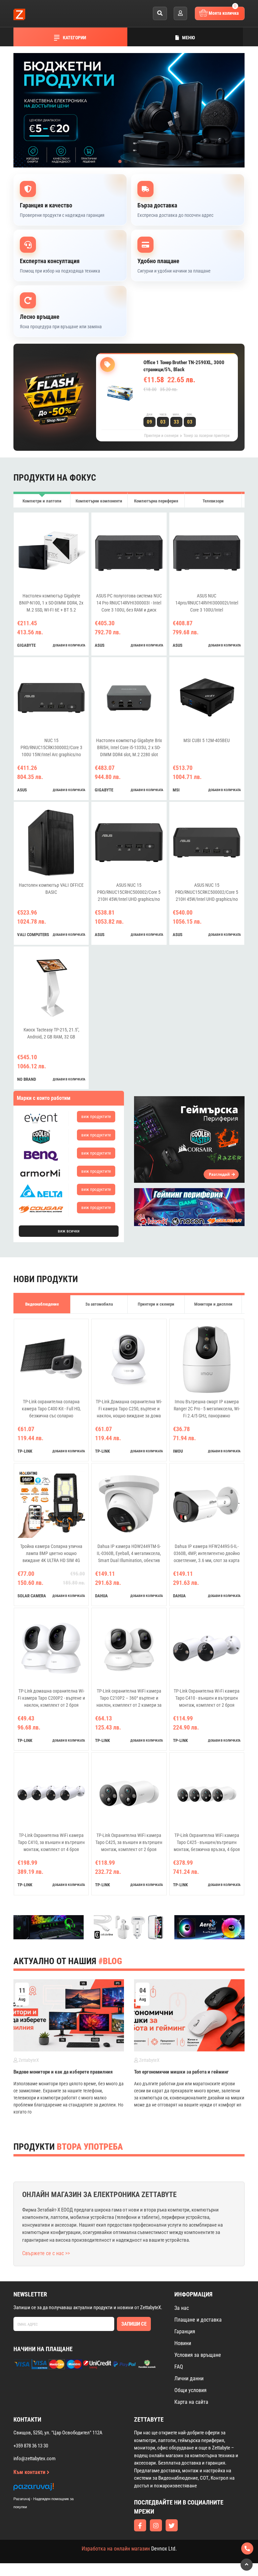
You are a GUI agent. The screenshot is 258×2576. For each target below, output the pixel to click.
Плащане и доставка (198, 2320)
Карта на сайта (191, 2402)
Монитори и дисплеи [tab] (213, 1304)
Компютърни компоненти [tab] (99, 501)
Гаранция (185, 2331)
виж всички (69, 1231)
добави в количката (69, 645)
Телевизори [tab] (213, 501)
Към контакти (30, 2472)
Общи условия (190, 2390)
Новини (183, 2343)
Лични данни (189, 2378)
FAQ (179, 2367)
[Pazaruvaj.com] (50, 2489)
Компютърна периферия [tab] (156, 501)
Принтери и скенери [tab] (156, 1304)
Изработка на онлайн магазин (116, 2549)
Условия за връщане (198, 2355)
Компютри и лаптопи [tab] (42, 501)
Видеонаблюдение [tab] (42, 1304)
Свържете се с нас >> (46, 2253)
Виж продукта (168, 403)
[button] (120, 161)
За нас (182, 2308)
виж (96, 1116)
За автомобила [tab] (99, 1304)
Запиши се (134, 2324)
